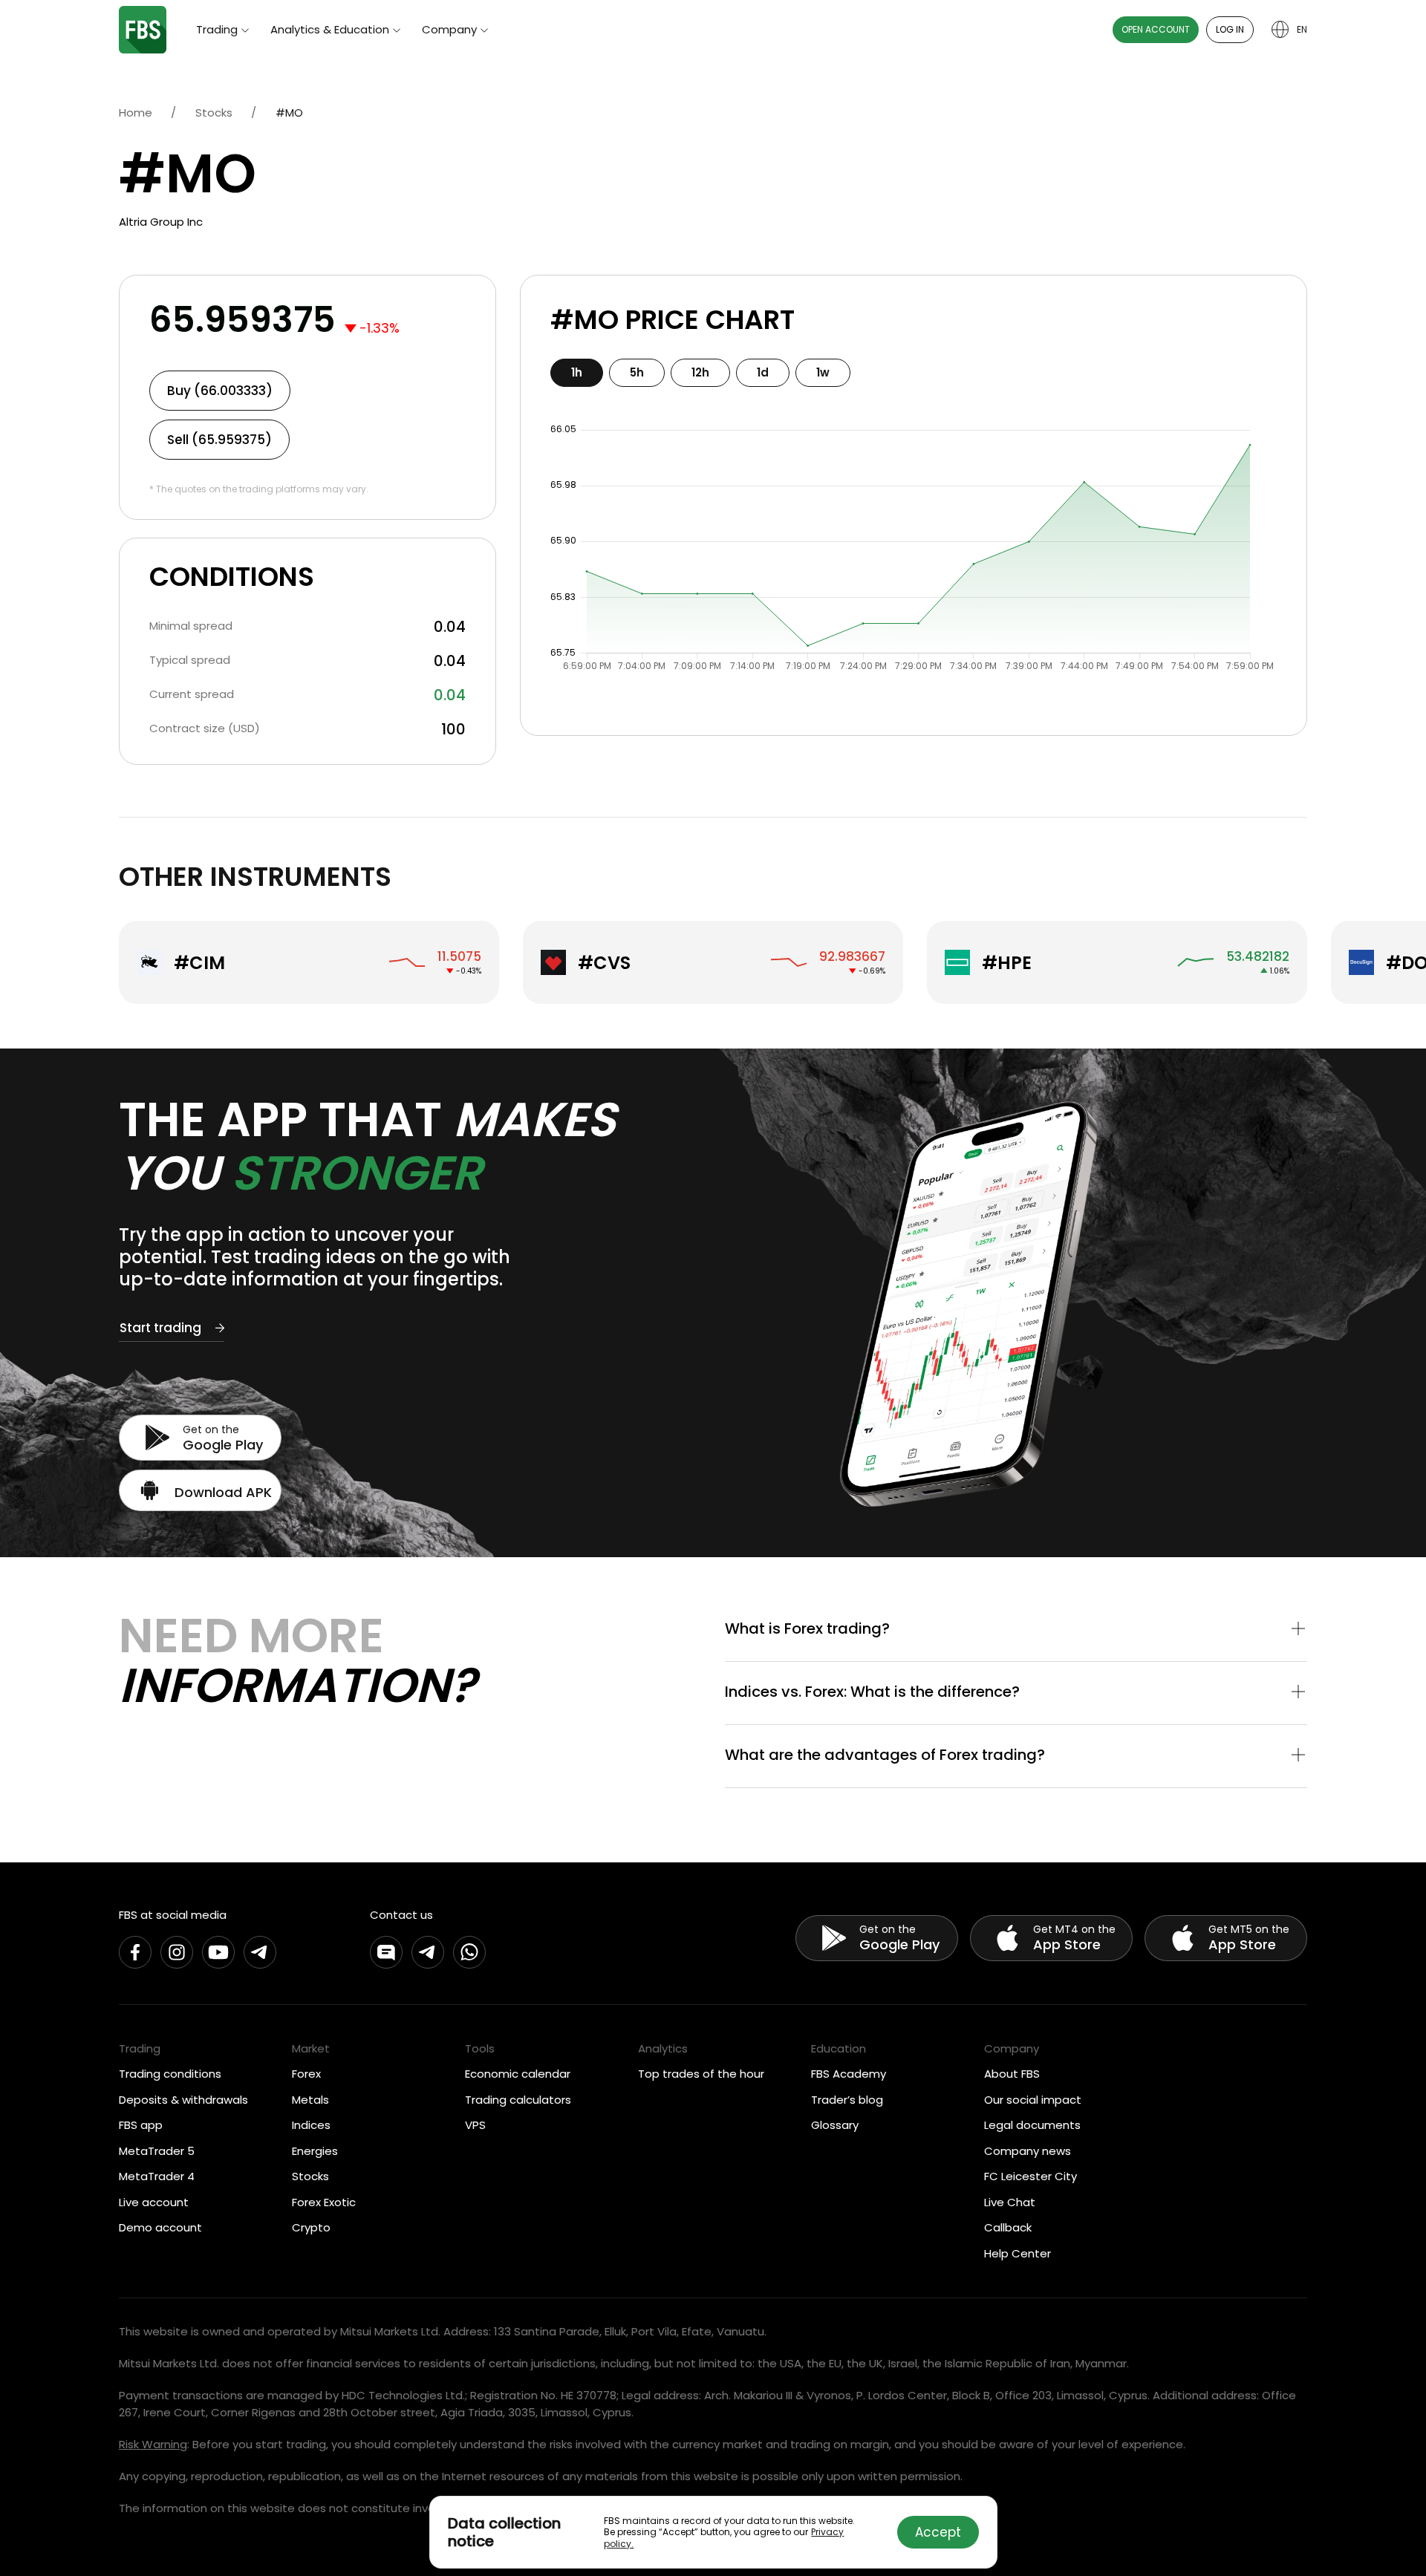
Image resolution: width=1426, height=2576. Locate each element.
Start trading (160, 1328)
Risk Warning (153, 2444)
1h (577, 372)
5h (637, 372)
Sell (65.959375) (219, 440)
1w (823, 372)
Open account (1156, 29)
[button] (1016, 1630)
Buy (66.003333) (220, 391)
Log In (1230, 29)
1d (763, 372)
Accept (938, 2532)
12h (700, 372)
